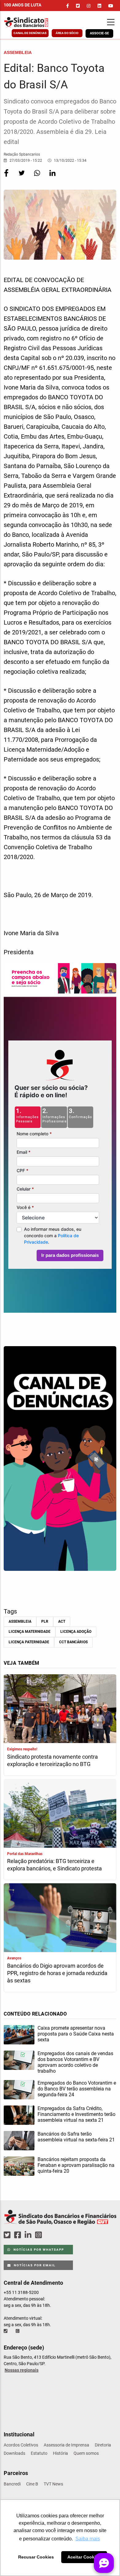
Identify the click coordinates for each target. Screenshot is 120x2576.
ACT (62, 1621)
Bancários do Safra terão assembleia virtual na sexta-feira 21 (76, 2137)
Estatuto (39, 2453)
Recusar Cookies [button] (36, 2557)
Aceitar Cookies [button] (84, 2557)
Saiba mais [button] (88, 2539)
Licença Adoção (76, 1632)
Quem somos (86, 2453)
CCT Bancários (73, 1642)
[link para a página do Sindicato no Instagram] (89, 6)
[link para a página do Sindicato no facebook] (68, 6)
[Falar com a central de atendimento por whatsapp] (18, 2331)
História (60, 2453)
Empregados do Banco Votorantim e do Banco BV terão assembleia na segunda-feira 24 (77, 2089)
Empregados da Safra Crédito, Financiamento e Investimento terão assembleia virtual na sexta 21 (76, 2114)
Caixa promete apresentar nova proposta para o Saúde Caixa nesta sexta (76, 2034)
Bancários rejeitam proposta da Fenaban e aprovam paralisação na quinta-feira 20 (76, 2165)
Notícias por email (34, 2265)
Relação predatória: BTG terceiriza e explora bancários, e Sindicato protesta (54, 1865)
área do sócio (67, 33)
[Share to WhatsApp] (38, 177)
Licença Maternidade (30, 1632)
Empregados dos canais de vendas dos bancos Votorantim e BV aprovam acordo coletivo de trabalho (75, 2062)
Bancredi (12, 2484)
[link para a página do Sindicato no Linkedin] (99, 6)
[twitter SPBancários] (8, 2235)
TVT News (53, 2484)
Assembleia (20, 1621)
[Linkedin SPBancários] (29, 2235)
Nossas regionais (22, 2370)
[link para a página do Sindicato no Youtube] (111, 6)
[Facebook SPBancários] (18, 2235)
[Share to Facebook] (7, 177)
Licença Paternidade (29, 1642)
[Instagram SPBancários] (39, 2235)
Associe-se (99, 33)
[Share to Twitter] (22, 177)
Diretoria (103, 2445)
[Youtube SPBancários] (50, 2235)
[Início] (35, 22)
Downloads (14, 2453)
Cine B (32, 2484)
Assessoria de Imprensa (66, 2445)
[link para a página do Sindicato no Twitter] (78, 6)
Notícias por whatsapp (38, 2250)
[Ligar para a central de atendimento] (6, 2331)
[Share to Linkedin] (52, 177)
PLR (45, 1621)
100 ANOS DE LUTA (22, 5)
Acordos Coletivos (21, 2445)
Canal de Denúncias (30, 33)
